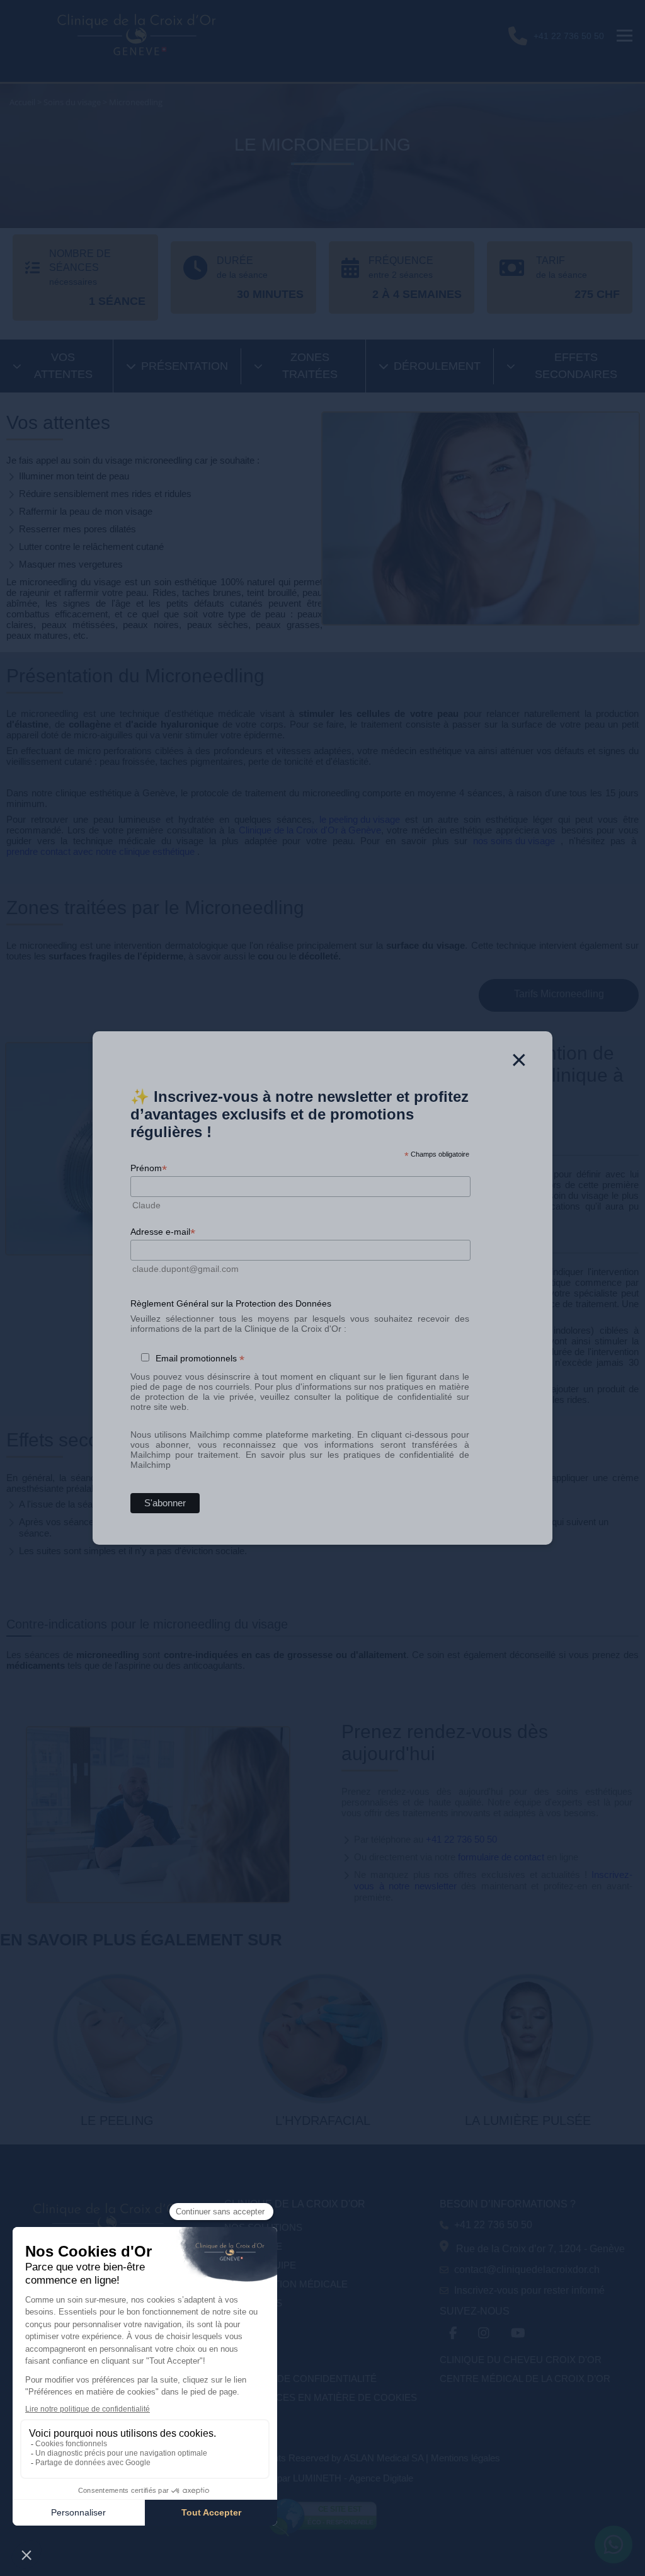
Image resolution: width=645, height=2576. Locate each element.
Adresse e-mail (163, 1232)
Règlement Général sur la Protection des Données (231, 1303)
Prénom (149, 1168)
